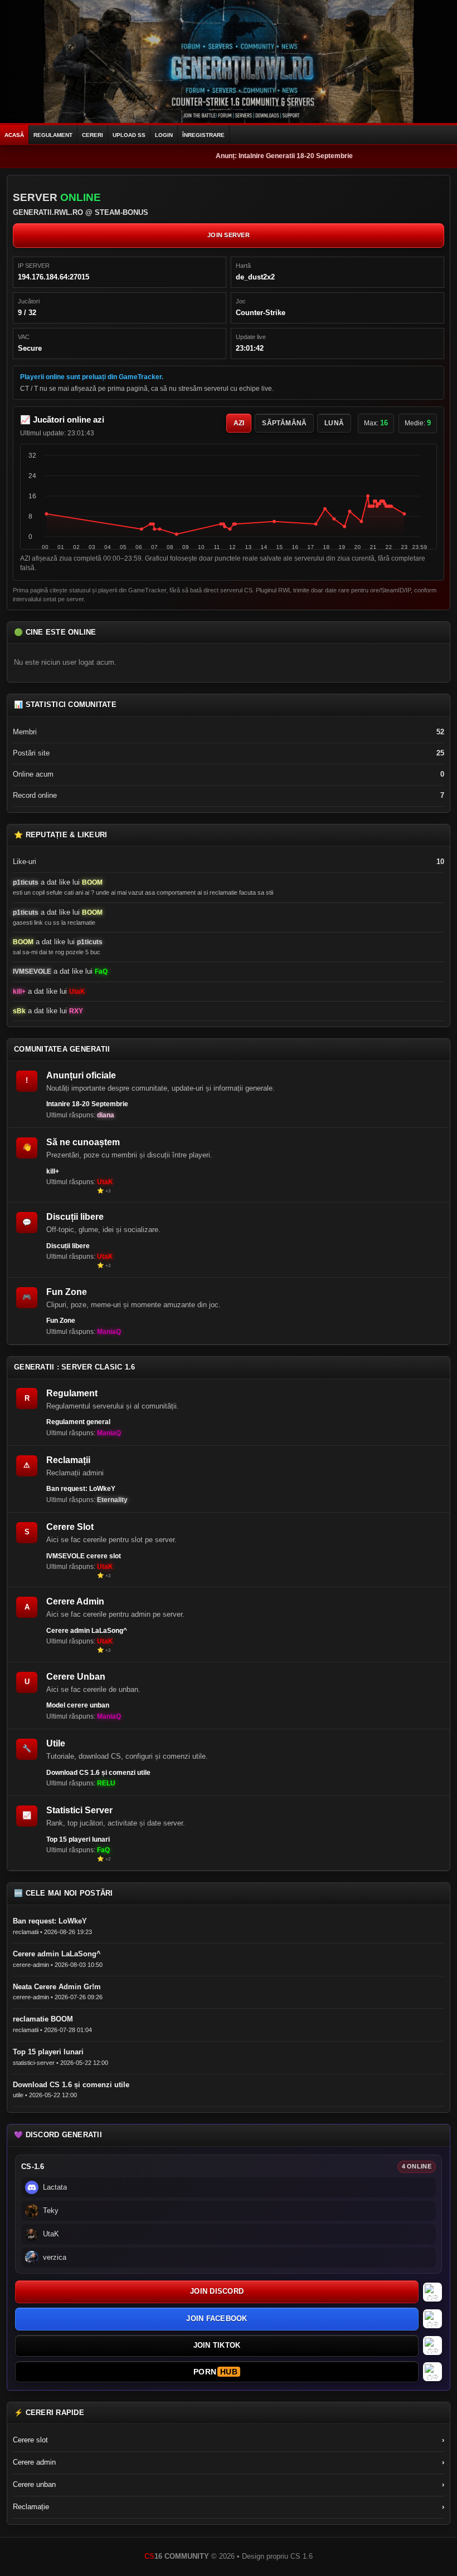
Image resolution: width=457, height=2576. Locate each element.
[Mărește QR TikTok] (432, 2346)
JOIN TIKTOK (217, 2345)
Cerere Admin (75, 1601)
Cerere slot (229, 2440)
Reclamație (229, 2507)
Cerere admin (229, 2462)
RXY (76, 1011)
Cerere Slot (70, 1527)
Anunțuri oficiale (81, 1075)
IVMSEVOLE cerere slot (84, 1556)
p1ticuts (26, 882)
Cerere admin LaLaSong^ (87, 1631)
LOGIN (164, 135)
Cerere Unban (76, 1677)
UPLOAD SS (129, 135)
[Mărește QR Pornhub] (432, 2372)
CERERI (93, 135)
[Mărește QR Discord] (432, 2292)
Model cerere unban (78, 1705)
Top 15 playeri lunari (78, 1839)
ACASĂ (14, 135)
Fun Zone (67, 1292)
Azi (239, 423)
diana (106, 1115)
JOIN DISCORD (217, 2291)
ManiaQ (109, 1332)
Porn (215, 2372)
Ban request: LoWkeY (81, 1489)
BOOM (92, 882)
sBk (19, 1011)
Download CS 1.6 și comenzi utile (98, 1773)
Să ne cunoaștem (83, 1142)
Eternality (112, 1500)
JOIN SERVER (229, 235)
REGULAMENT (53, 135)
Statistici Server (79, 1810)
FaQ (101, 971)
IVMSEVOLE (32, 971)
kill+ (19, 992)
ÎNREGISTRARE (203, 135)
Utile (56, 1743)
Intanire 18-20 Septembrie (87, 1104)
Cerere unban (229, 2484)
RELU (106, 1783)
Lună (334, 423)
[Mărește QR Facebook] (432, 2319)
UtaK (77, 992)
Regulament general (78, 1422)
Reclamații (68, 1460)
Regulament (72, 1393)
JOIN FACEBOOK (217, 2319)
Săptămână (284, 423)
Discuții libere (75, 1217)
